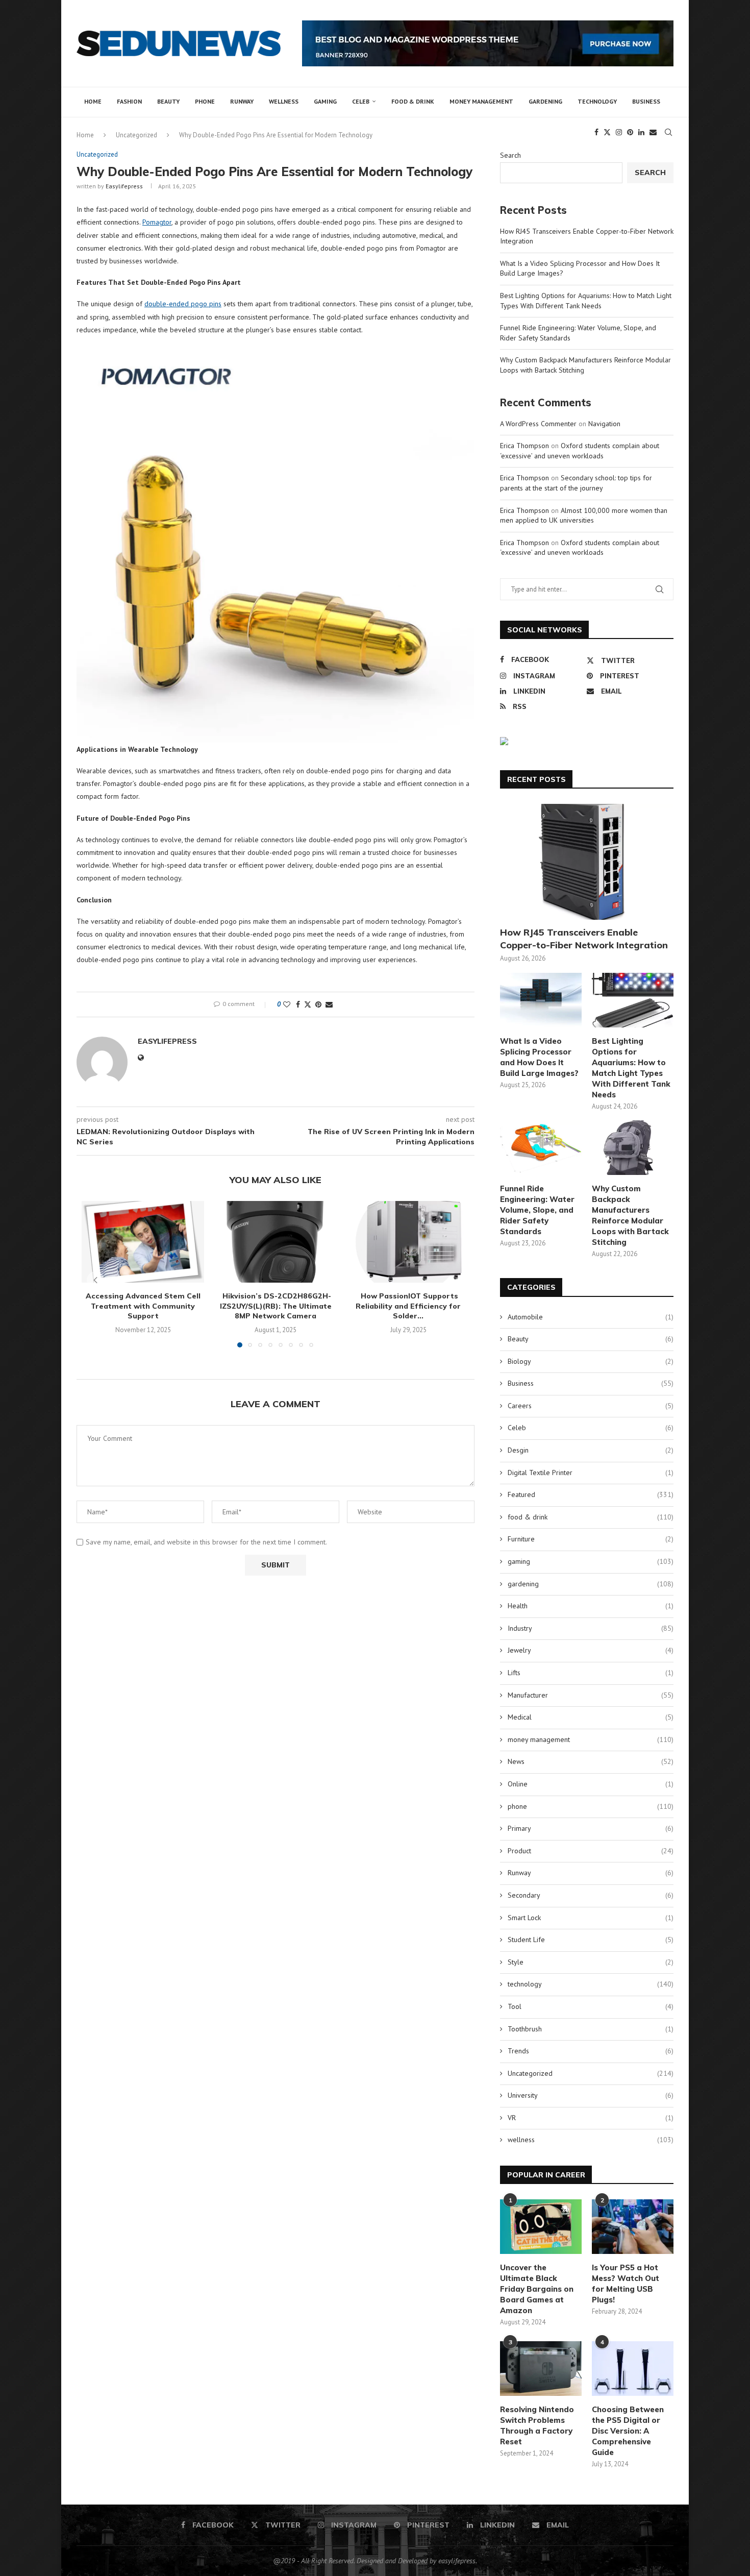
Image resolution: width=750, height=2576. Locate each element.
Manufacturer (591, 1695)
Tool (591, 2006)
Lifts (591, 1673)
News (591, 1761)
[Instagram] (619, 132)
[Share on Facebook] (298, 1004)
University (591, 2095)
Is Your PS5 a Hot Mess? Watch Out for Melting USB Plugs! (626, 2284)
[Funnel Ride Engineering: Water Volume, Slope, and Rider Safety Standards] (541, 1148)
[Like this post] (287, 1004)
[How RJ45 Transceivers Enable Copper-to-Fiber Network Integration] (587, 862)
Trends (591, 2051)
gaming (325, 101)
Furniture (591, 1539)
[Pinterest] (630, 132)
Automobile (591, 1317)
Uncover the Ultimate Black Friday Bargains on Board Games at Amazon (537, 2289)
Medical (591, 1717)
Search (510, 155)
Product (591, 1851)
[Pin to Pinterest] (318, 1004)
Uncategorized (591, 2073)
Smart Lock (591, 1918)
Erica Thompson (524, 446)
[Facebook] (596, 132)
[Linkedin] (641, 132)
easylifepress (124, 186)
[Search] (668, 132)
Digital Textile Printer (591, 1473)
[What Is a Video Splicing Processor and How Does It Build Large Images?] (541, 1000)
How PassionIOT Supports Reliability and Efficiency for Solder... (408, 1306)
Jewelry (591, 1650)
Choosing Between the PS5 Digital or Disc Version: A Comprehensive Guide (628, 2431)
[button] (95, 1280)
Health (591, 1606)
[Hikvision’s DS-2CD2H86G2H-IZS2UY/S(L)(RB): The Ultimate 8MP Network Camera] (276, 1242)
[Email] (653, 132)
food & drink (413, 101)
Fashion (129, 101)
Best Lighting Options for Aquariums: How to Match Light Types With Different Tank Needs (586, 301)
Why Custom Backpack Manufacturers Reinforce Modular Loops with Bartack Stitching (630, 1215)
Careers (591, 1406)
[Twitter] (607, 132)
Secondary (591, 1895)
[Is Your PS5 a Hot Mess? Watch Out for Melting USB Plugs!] (633, 2227)
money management (481, 101)
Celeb (361, 101)
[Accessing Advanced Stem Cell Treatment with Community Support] (143, 1242)
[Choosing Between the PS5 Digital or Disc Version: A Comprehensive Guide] (633, 2369)
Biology (591, 1361)
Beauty (168, 101)
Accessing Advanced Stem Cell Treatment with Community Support (143, 1306)
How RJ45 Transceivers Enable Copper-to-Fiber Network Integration (584, 939)
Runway (242, 101)
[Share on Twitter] (308, 1004)
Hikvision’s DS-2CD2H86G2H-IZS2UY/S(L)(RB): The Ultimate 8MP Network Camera (276, 1306)
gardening (545, 101)
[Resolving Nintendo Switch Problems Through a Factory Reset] (541, 2369)
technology (597, 101)
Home (93, 101)
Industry (591, 1628)
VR (591, 2118)
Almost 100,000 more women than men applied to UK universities (584, 516)
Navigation (604, 424)
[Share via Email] (329, 1004)
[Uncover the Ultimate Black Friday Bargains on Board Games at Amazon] (541, 2227)
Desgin (591, 1450)
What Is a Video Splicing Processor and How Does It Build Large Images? (539, 1057)
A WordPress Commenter (538, 424)
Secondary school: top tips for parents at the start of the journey (576, 483)
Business (646, 101)
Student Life (591, 1940)
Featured (591, 1494)
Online (591, 1784)
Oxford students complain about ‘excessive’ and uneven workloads (580, 451)
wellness (284, 101)
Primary (591, 1828)
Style (591, 1962)
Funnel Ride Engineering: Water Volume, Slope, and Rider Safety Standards (537, 1210)
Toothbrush (591, 2029)
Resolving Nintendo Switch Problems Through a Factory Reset (537, 2425)
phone (205, 101)
